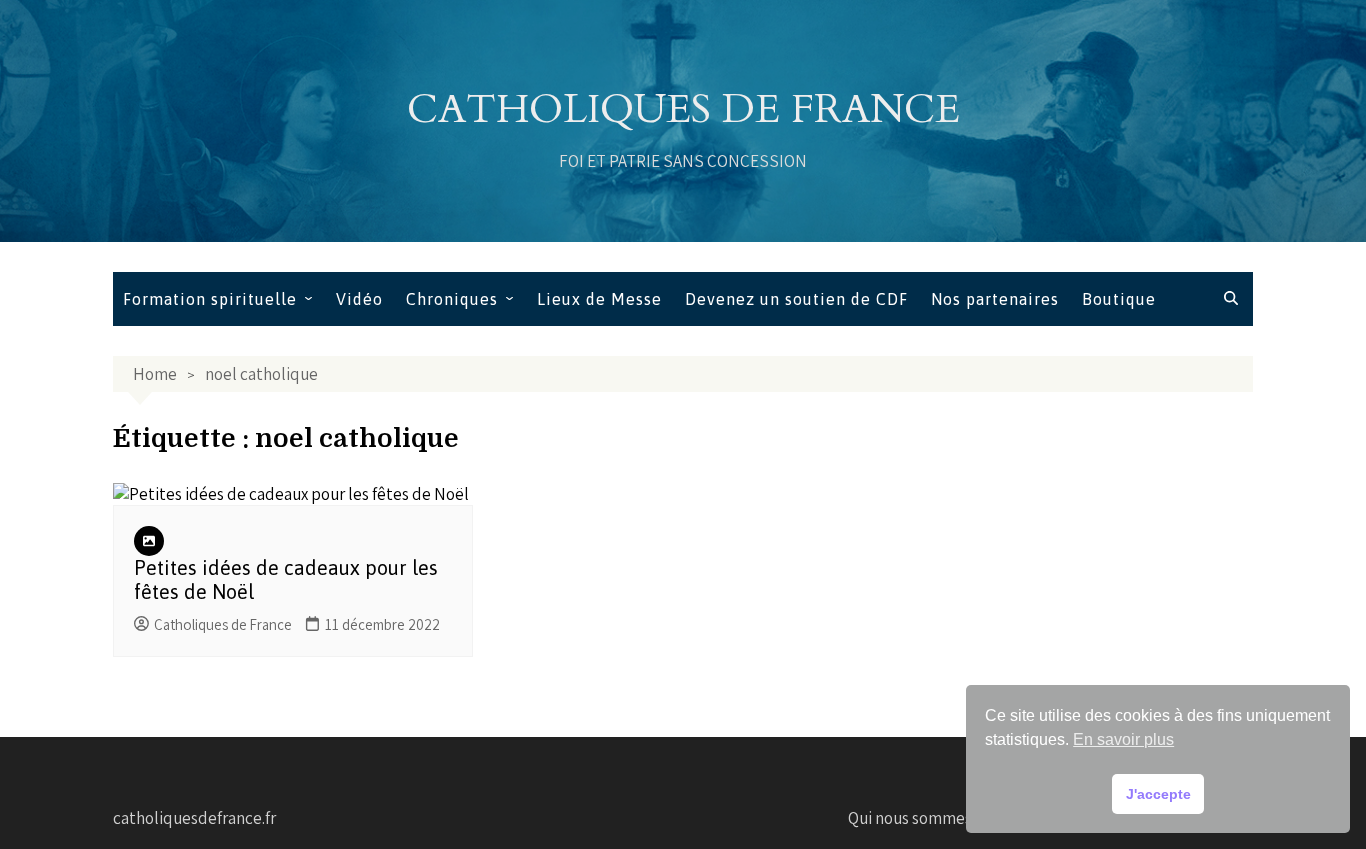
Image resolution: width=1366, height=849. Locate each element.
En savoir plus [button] (1123, 739)
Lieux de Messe (599, 299)
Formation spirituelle (210, 299)
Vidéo (359, 299)
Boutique (1119, 299)
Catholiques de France (683, 109)
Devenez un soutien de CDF (796, 299)
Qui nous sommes (910, 818)
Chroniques (452, 299)
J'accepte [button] (1158, 794)
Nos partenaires (995, 299)
